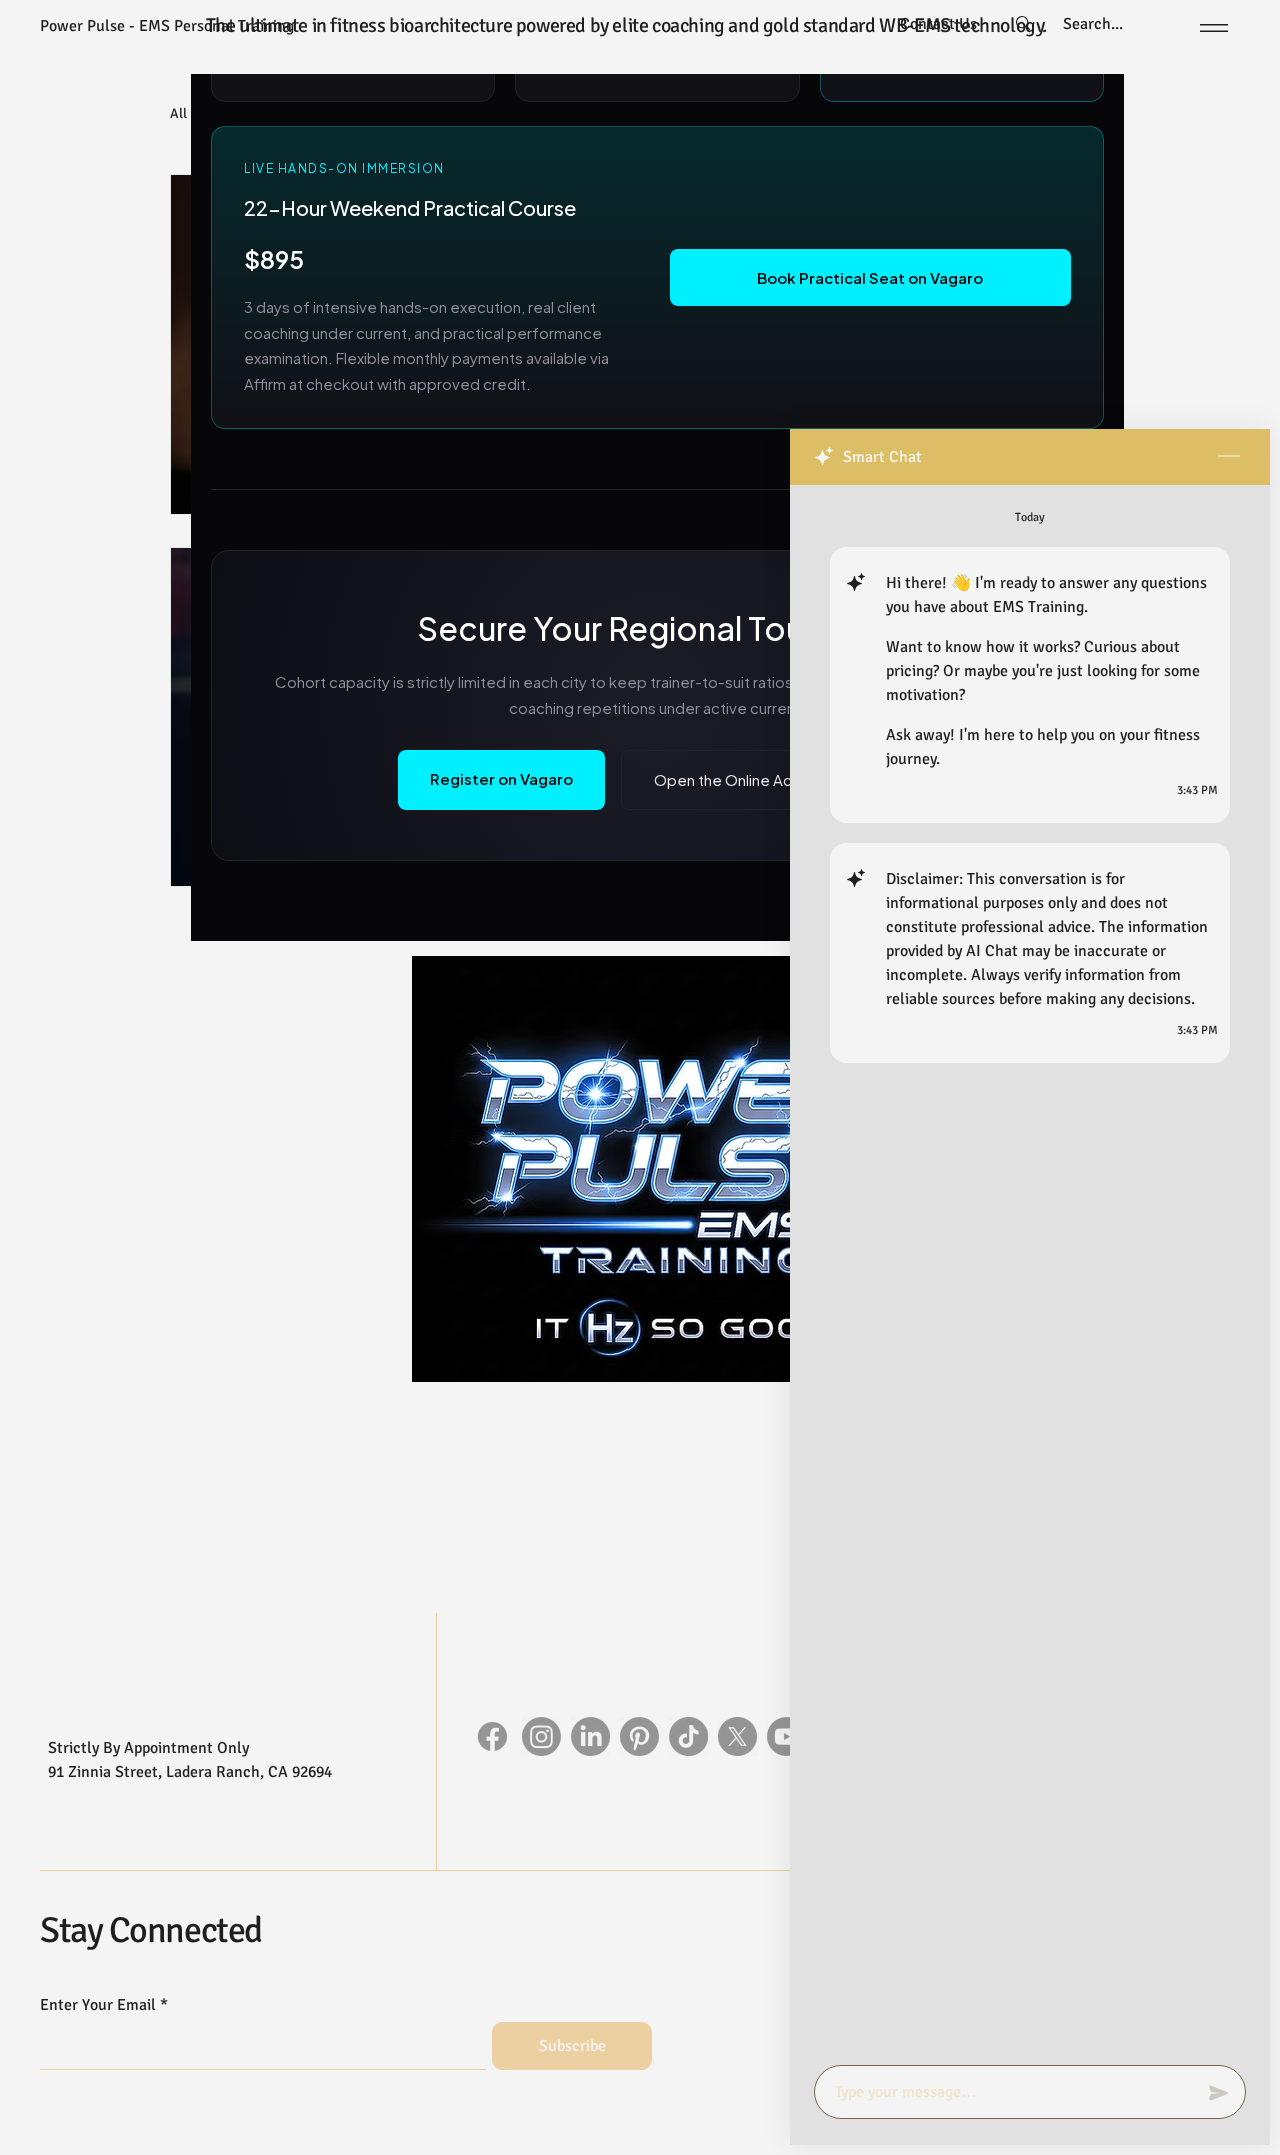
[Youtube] (786, 1736)
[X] (737, 1736)
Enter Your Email (98, 2005)
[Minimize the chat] (1229, 457)
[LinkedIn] (590, 1736)
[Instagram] (541, 1736)
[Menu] (1210, 27)
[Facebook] (492, 1736)
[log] (1030, 1269)
